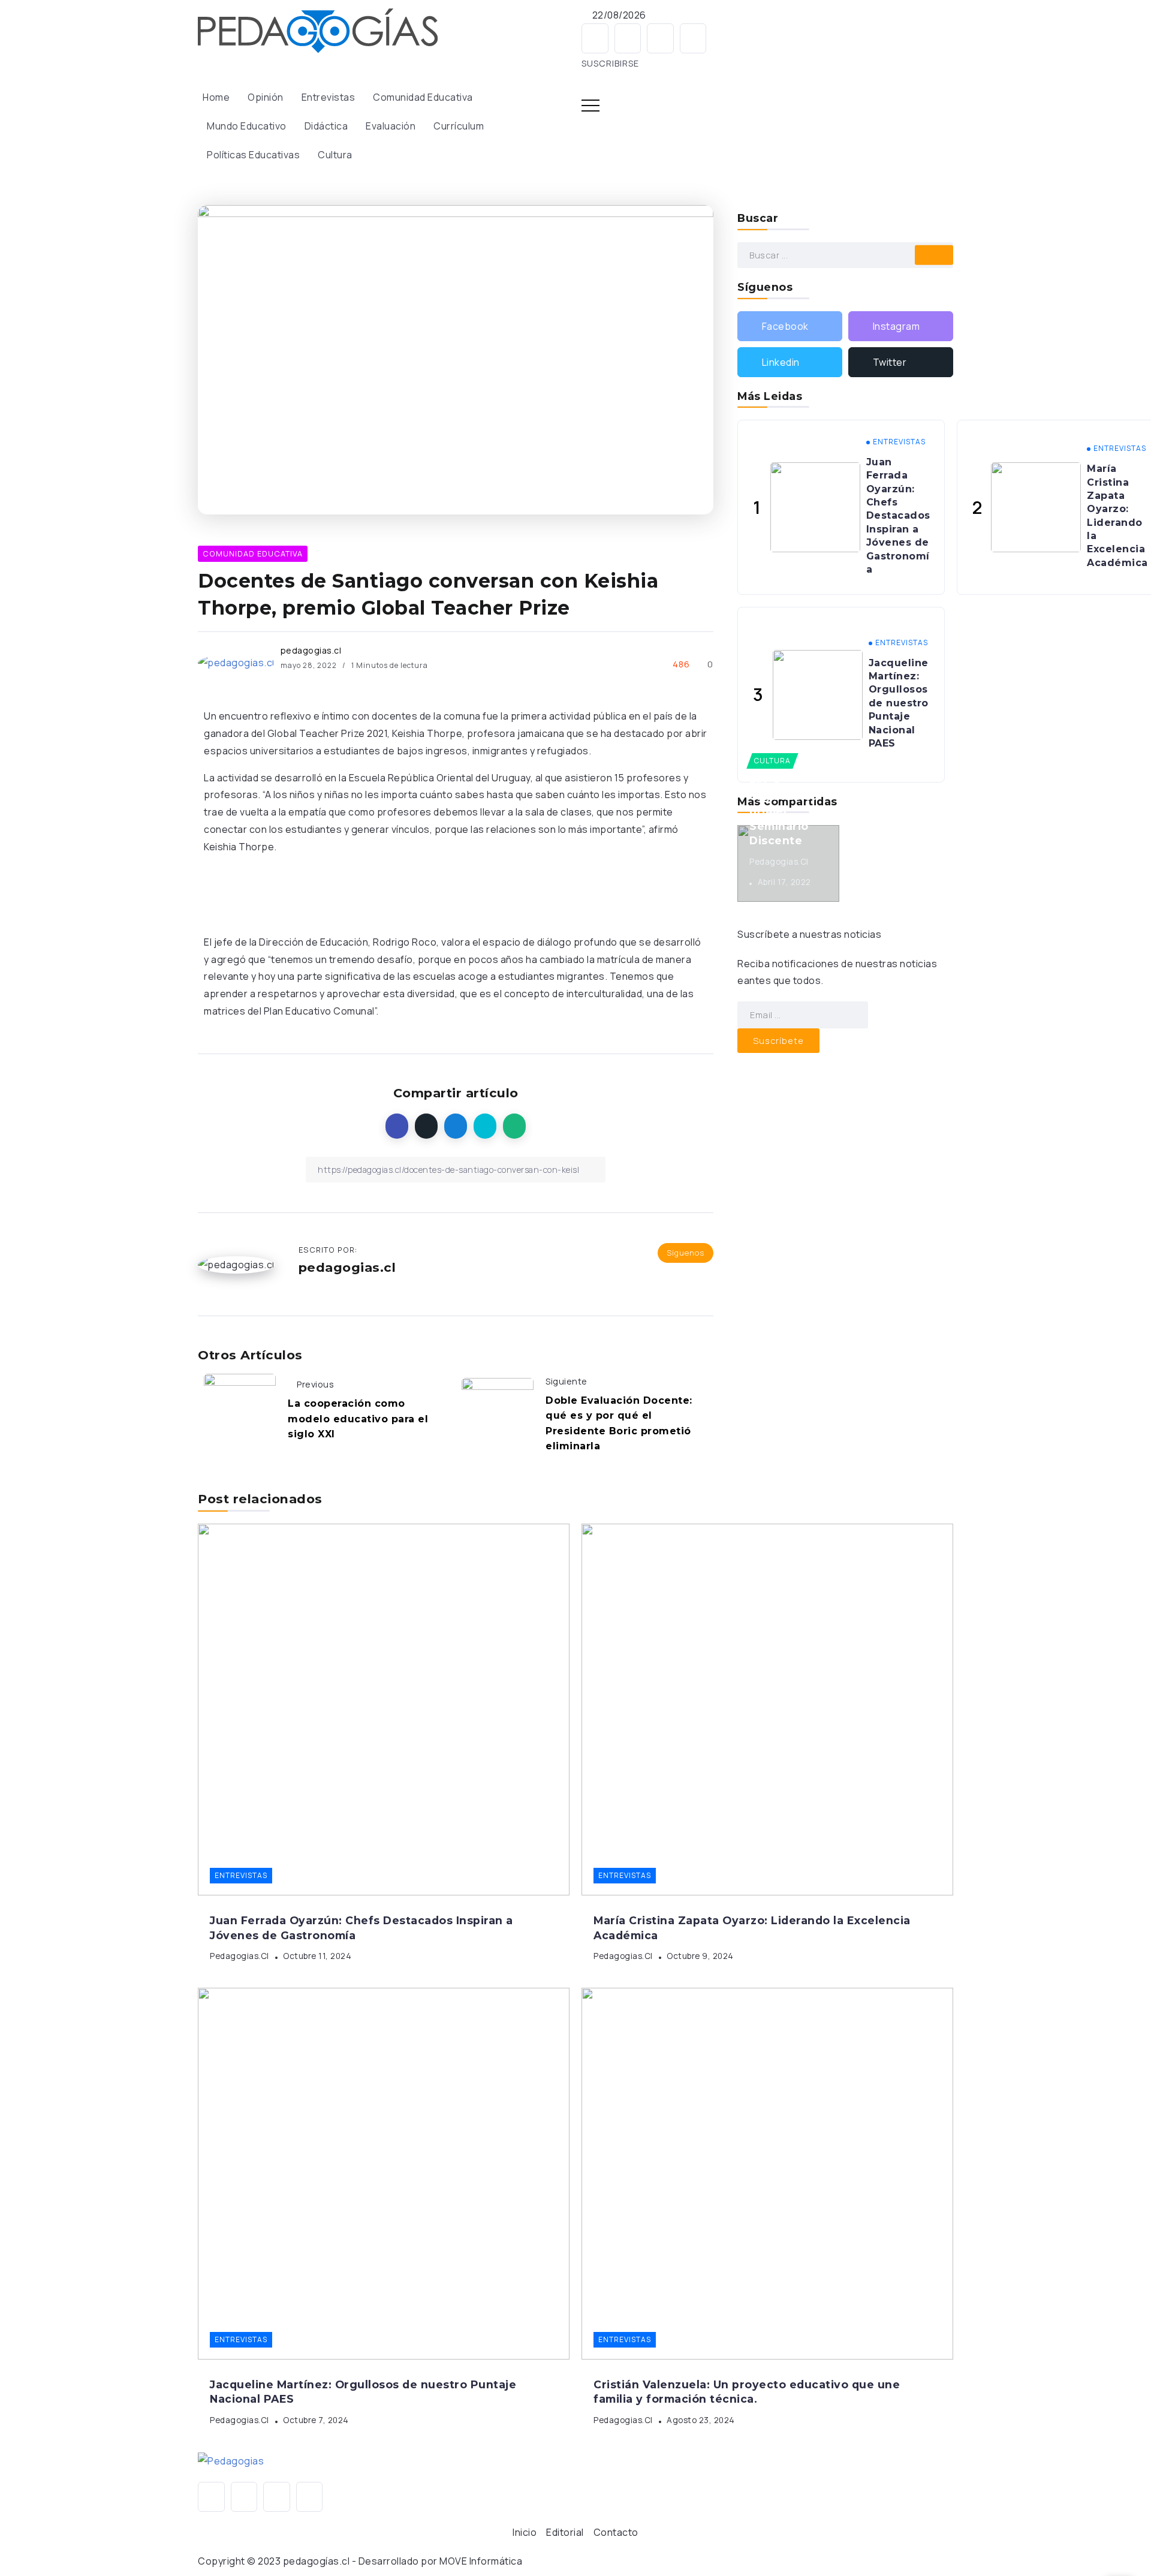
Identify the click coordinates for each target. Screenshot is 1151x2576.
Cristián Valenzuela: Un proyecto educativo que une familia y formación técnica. (747, 2392)
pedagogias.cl (311, 650)
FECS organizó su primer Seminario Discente (784, 811)
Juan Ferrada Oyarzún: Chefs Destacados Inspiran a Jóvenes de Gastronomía (898, 516)
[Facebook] (595, 38)
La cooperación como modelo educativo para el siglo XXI (358, 1419)
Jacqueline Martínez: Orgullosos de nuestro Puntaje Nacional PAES (899, 703)
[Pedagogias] (318, 29)
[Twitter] (693, 38)
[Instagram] (628, 38)
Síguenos (686, 1253)
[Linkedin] (660, 38)
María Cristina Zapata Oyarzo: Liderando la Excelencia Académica (1117, 516)
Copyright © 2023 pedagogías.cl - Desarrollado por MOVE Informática (360, 2561)
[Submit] (934, 255)
